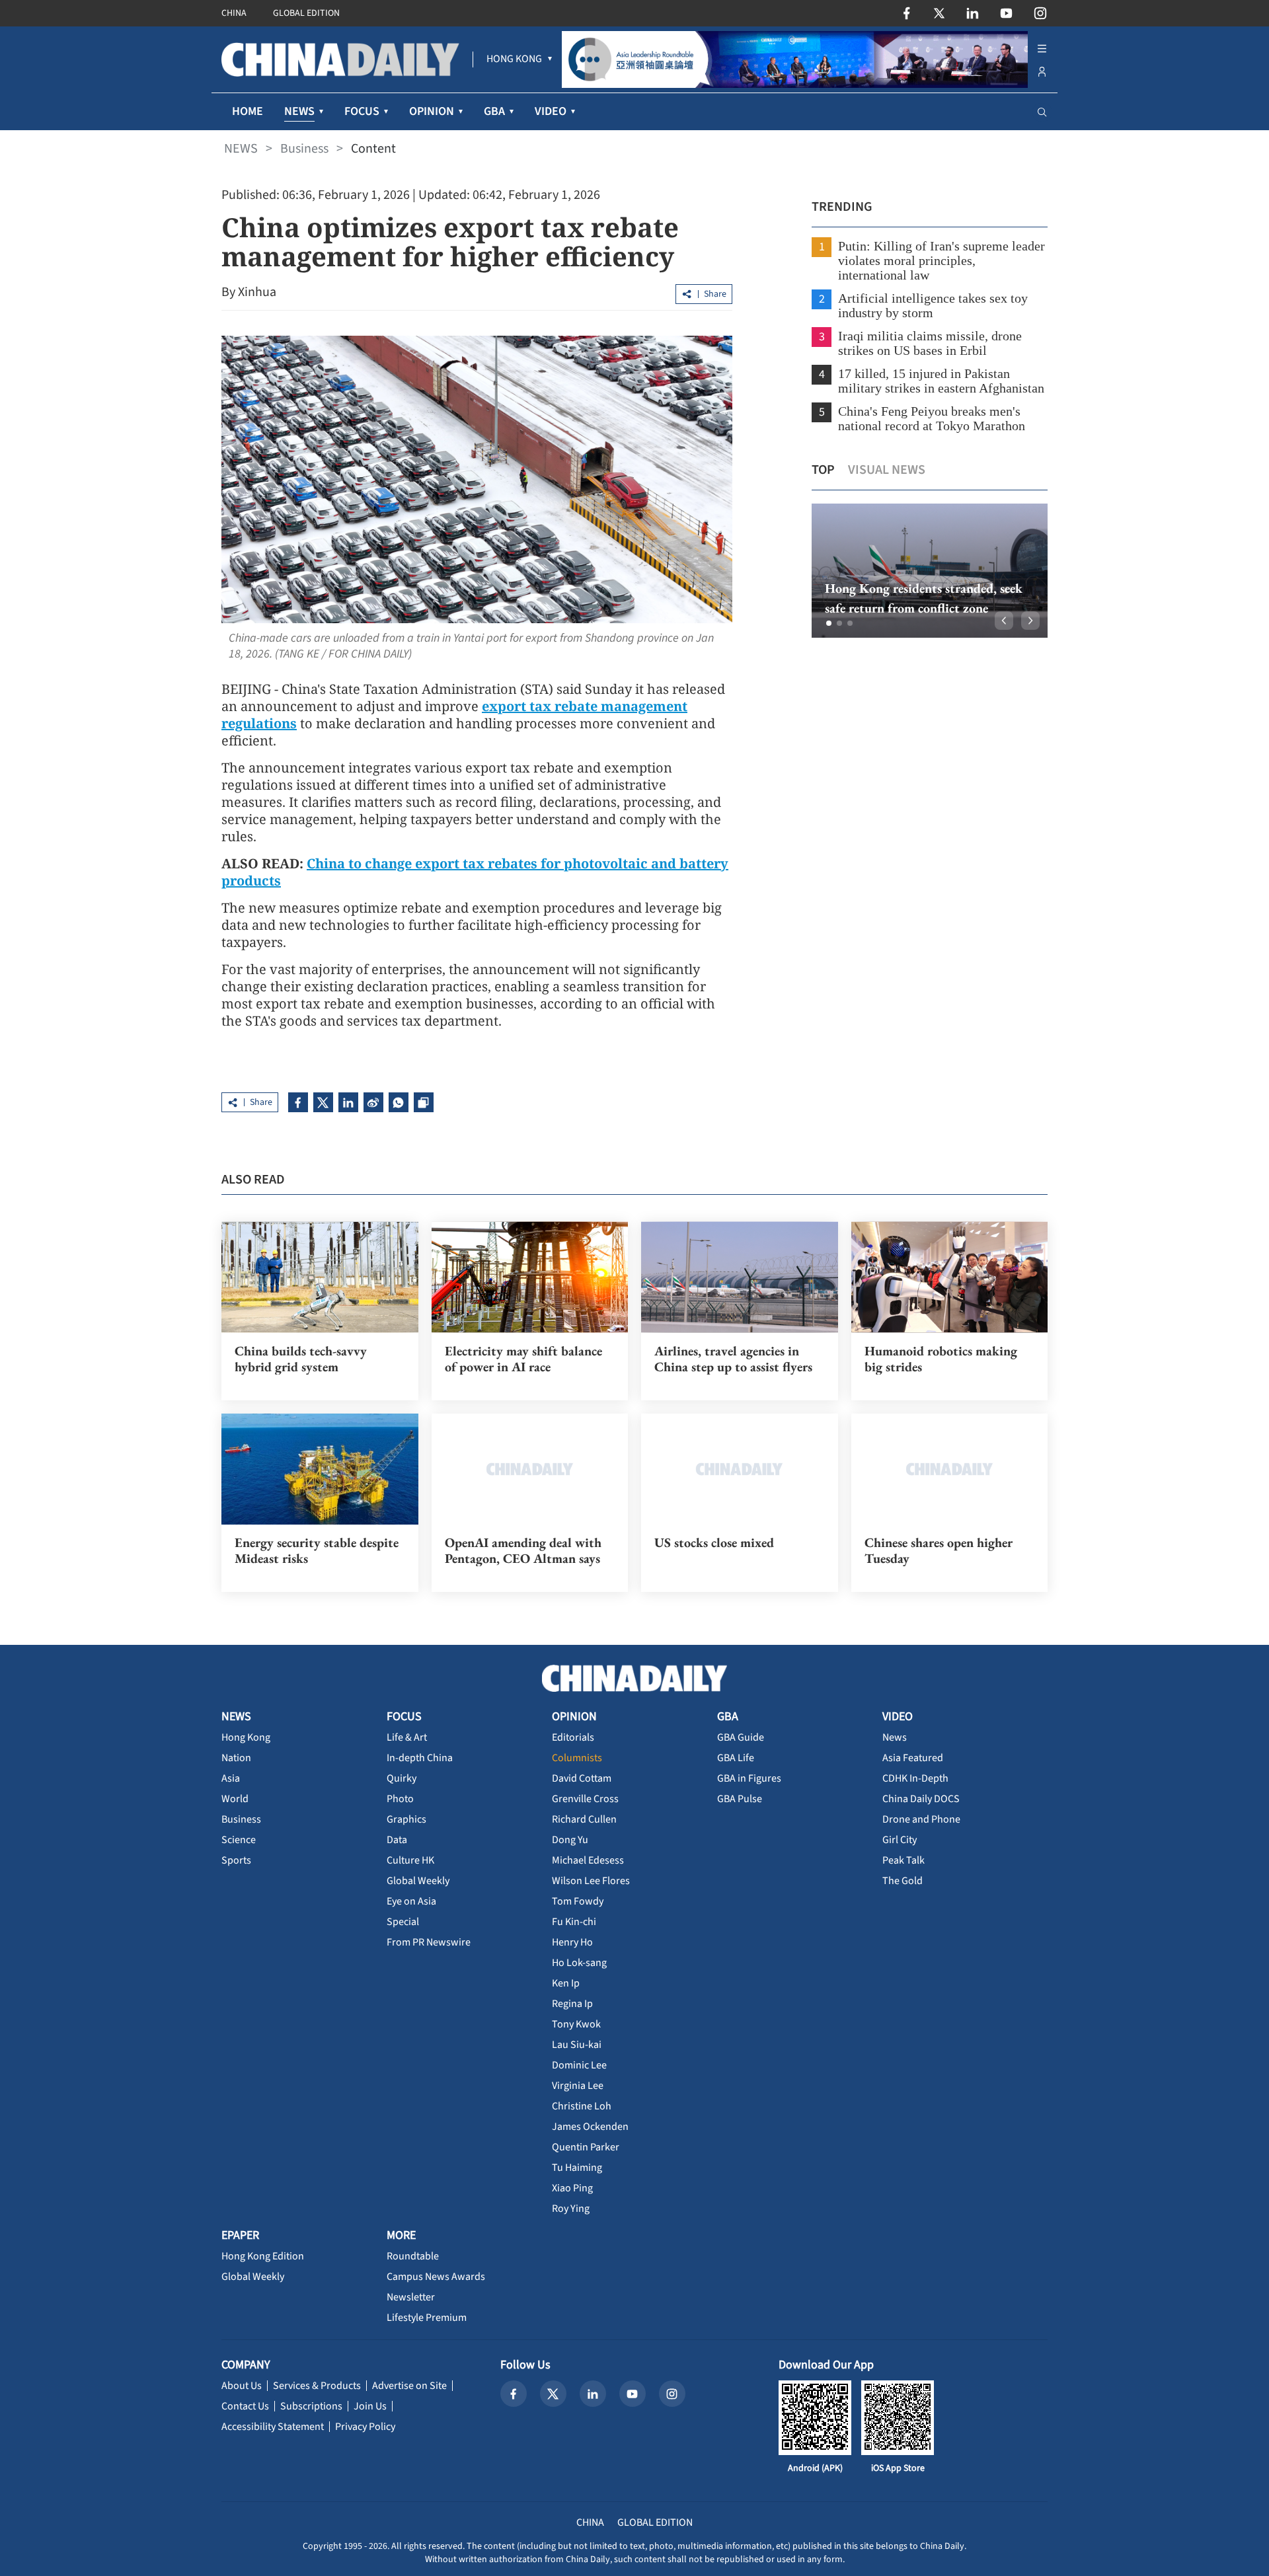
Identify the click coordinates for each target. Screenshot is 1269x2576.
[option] (930, 571)
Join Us (370, 2406)
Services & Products (317, 2386)
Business (304, 149)
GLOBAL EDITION (306, 13)
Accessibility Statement (273, 2427)
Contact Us (245, 2406)
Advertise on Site (409, 2386)
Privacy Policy (365, 2427)
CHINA (234, 13)
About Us (242, 2386)
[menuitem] (514, 59)
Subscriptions (311, 2406)
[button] (829, 623)
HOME (248, 111)
